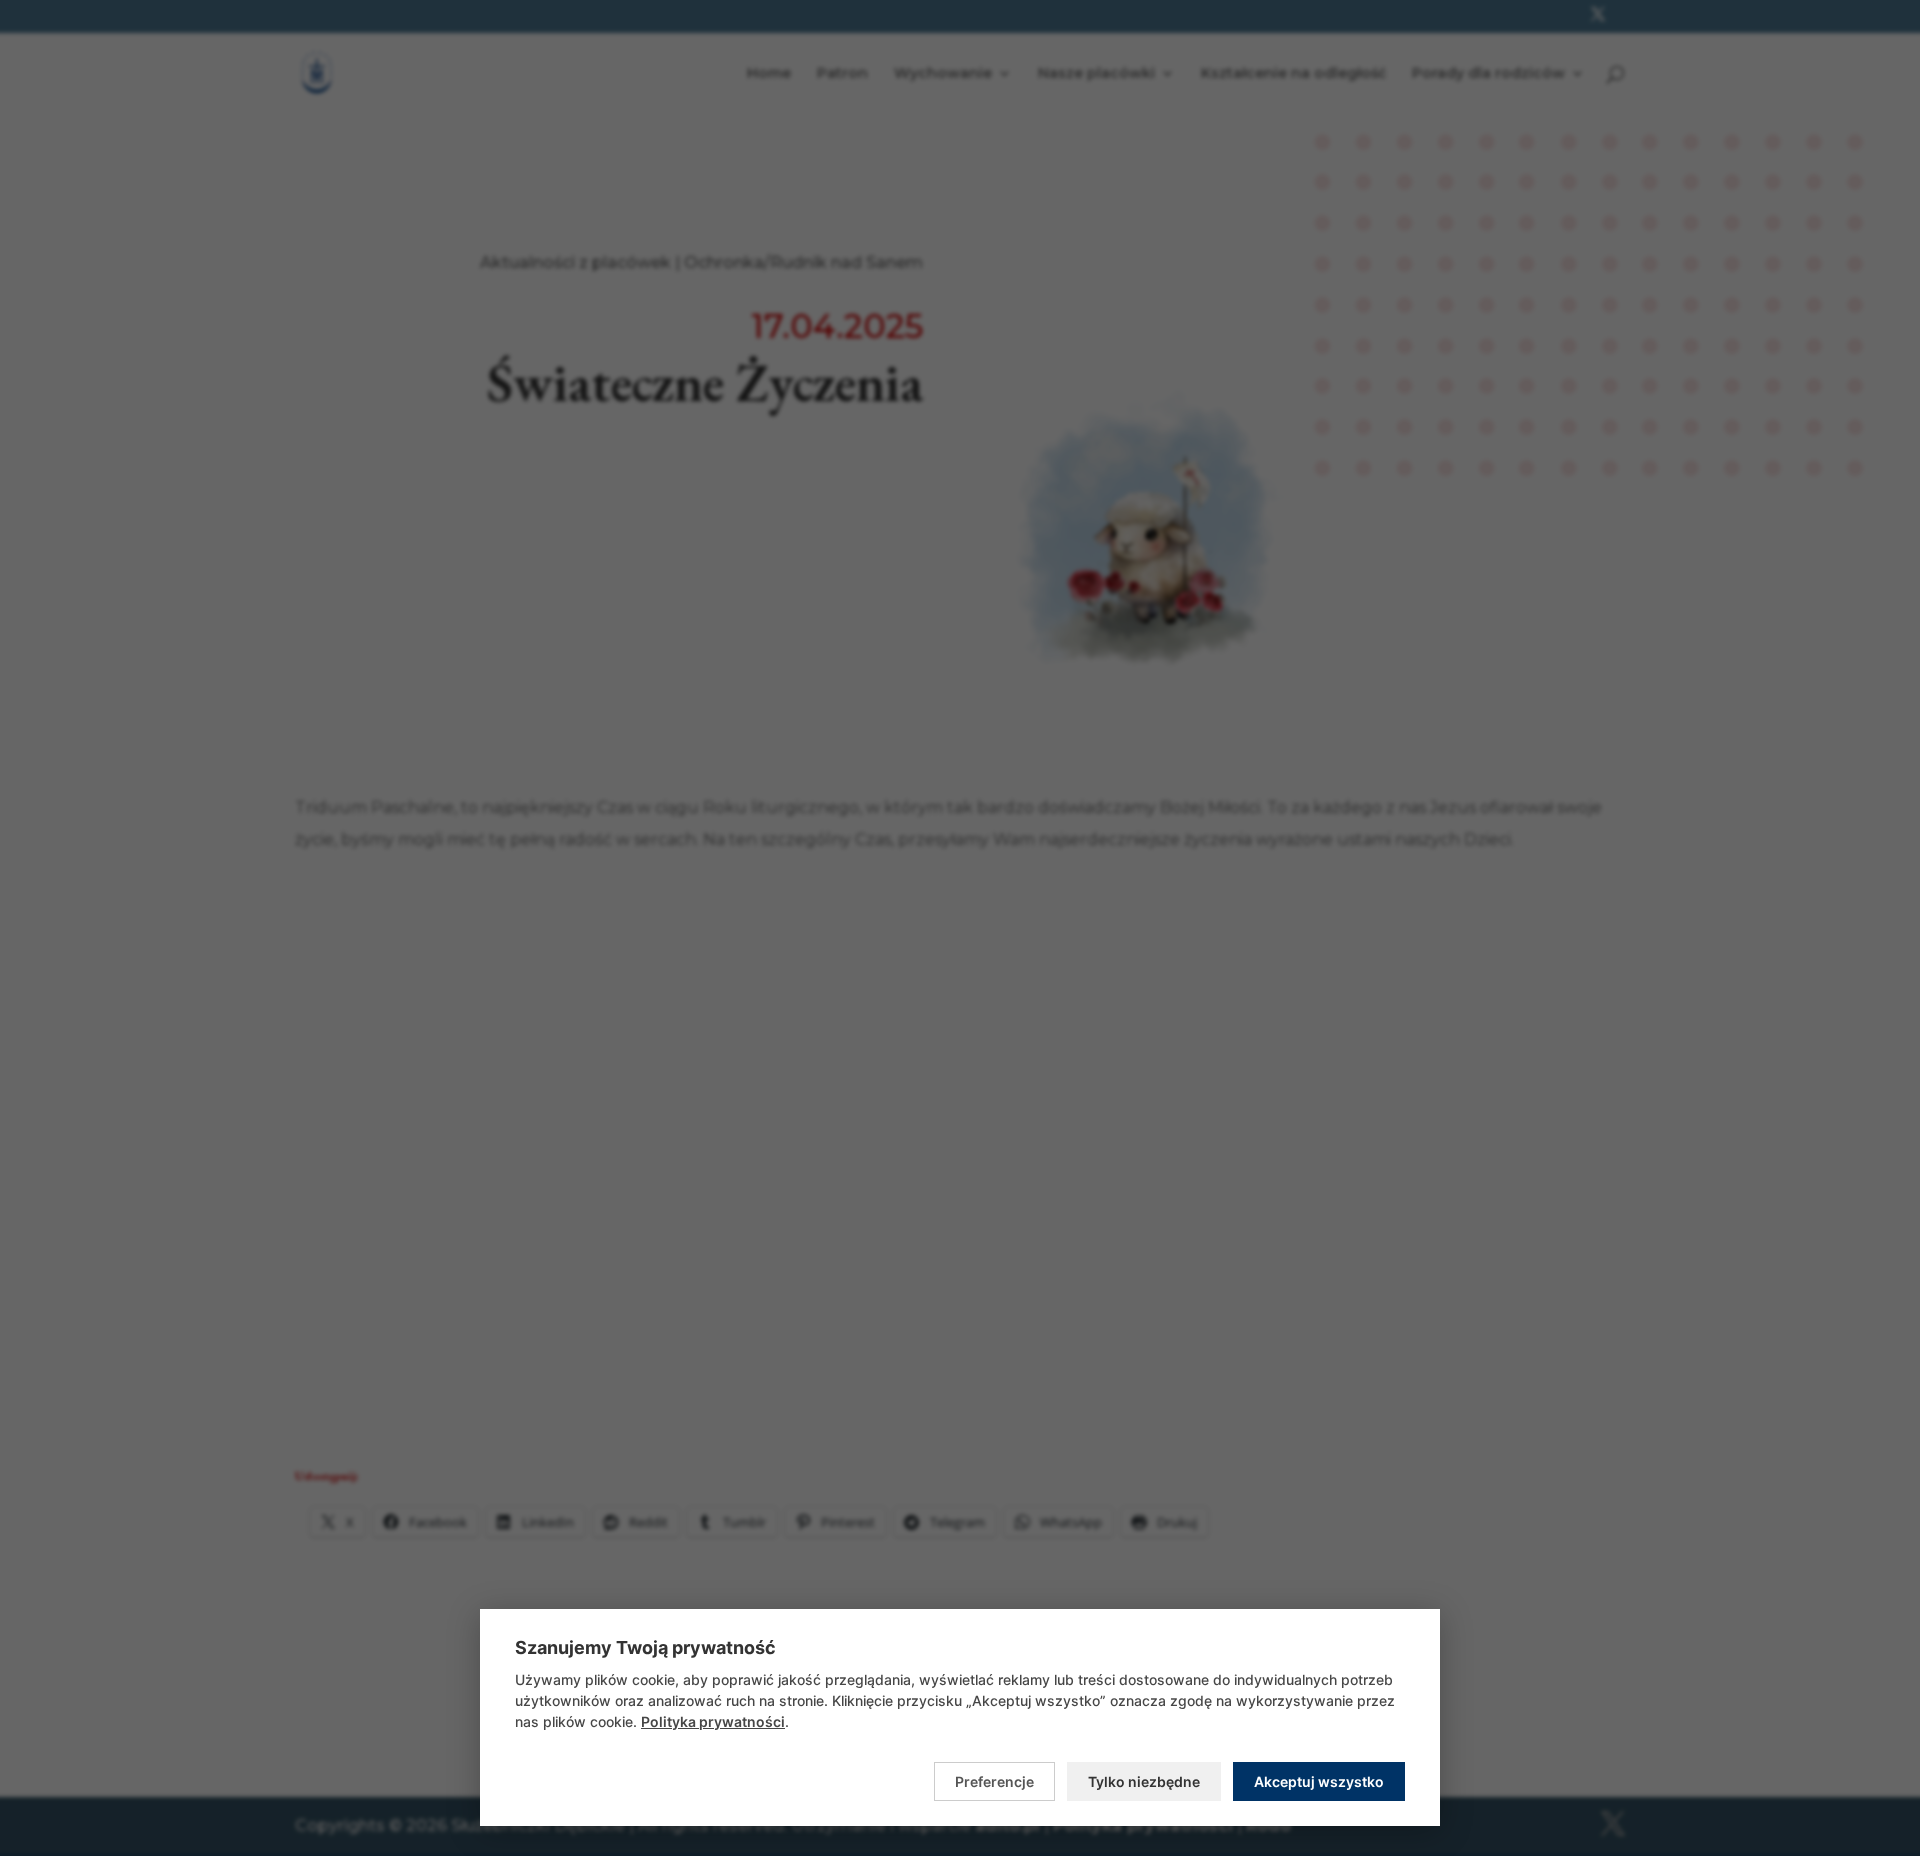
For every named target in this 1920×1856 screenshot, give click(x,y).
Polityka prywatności (713, 1721)
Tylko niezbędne (1144, 1781)
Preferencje (994, 1781)
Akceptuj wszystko (1319, 1781)
